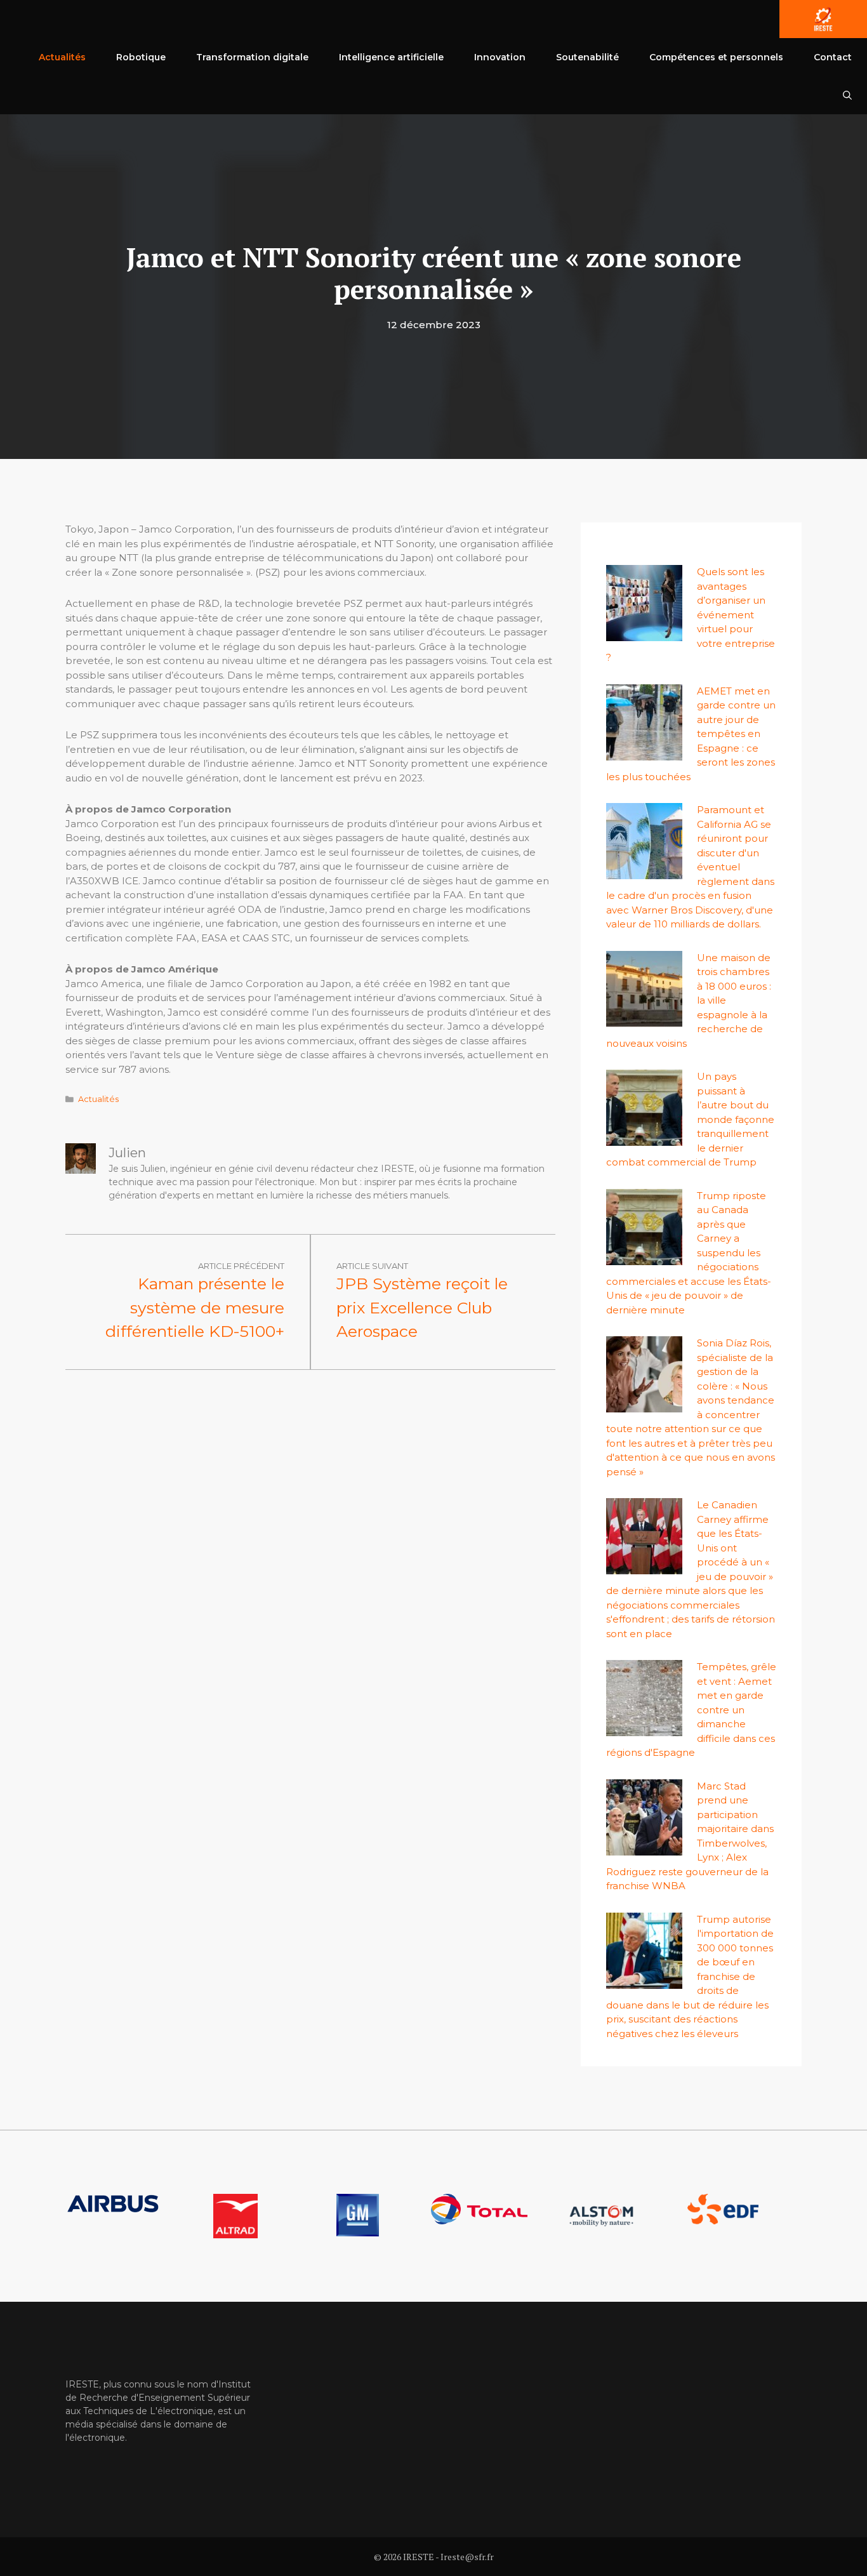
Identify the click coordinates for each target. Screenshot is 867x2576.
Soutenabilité (587, 57)
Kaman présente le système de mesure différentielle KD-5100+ (195, 1307)
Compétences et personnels (716, 57)
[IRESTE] (823, 19)
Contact (833, 57)
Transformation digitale (252, 57)
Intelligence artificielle (391, 57)
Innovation (500, 57)
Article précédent (241, 1266)
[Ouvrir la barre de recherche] (847, 95)
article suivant (372, 1266)
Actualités (62, 57)
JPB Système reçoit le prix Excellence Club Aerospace (422, 1307)
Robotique (141, 57)
